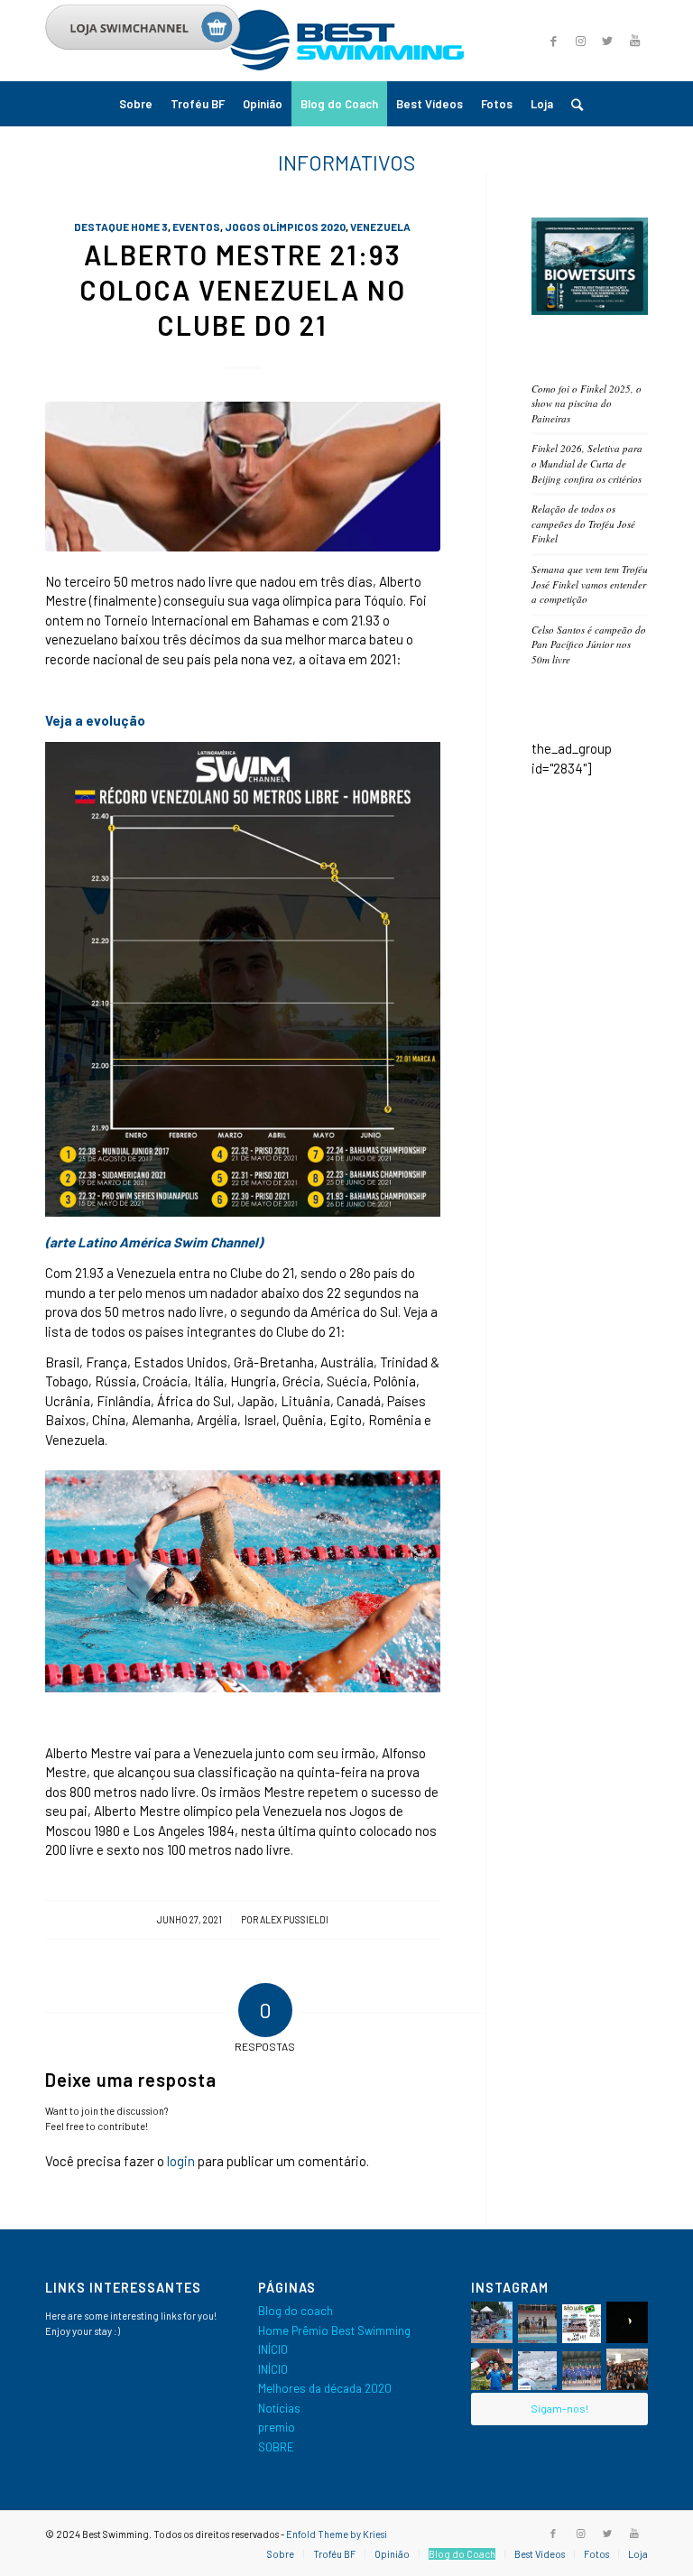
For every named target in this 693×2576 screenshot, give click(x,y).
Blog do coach (296, 2311)
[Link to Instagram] (580, 41)
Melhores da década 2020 (325, 2388)
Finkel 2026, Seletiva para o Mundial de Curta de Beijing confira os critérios (587, 463)
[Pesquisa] (573, 104)
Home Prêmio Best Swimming (334, 2330)
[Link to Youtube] (634, 41)
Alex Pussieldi (294, 1919)
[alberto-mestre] (243, 477)
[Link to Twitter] (607, 41)
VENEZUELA (380, 227)
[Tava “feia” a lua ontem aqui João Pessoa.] (627, 2322)
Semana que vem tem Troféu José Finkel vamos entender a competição (590, 584)
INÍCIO (273, 2349)
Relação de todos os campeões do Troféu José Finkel (583, 524)
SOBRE (276, 2447)
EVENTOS (196, 227)
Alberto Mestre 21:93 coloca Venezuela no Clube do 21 (243, 290)
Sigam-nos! (559, 2408)
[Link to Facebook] (553, 2534)
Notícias (279, 2408)
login (181, 2161)
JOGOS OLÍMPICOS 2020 (285, 227)
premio (277, 2427)
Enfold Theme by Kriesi (337, 2534)
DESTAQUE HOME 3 (121, 227)
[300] (590, 310)
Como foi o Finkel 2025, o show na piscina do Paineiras (587, 403)
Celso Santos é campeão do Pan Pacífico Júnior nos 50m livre (589, 644)
